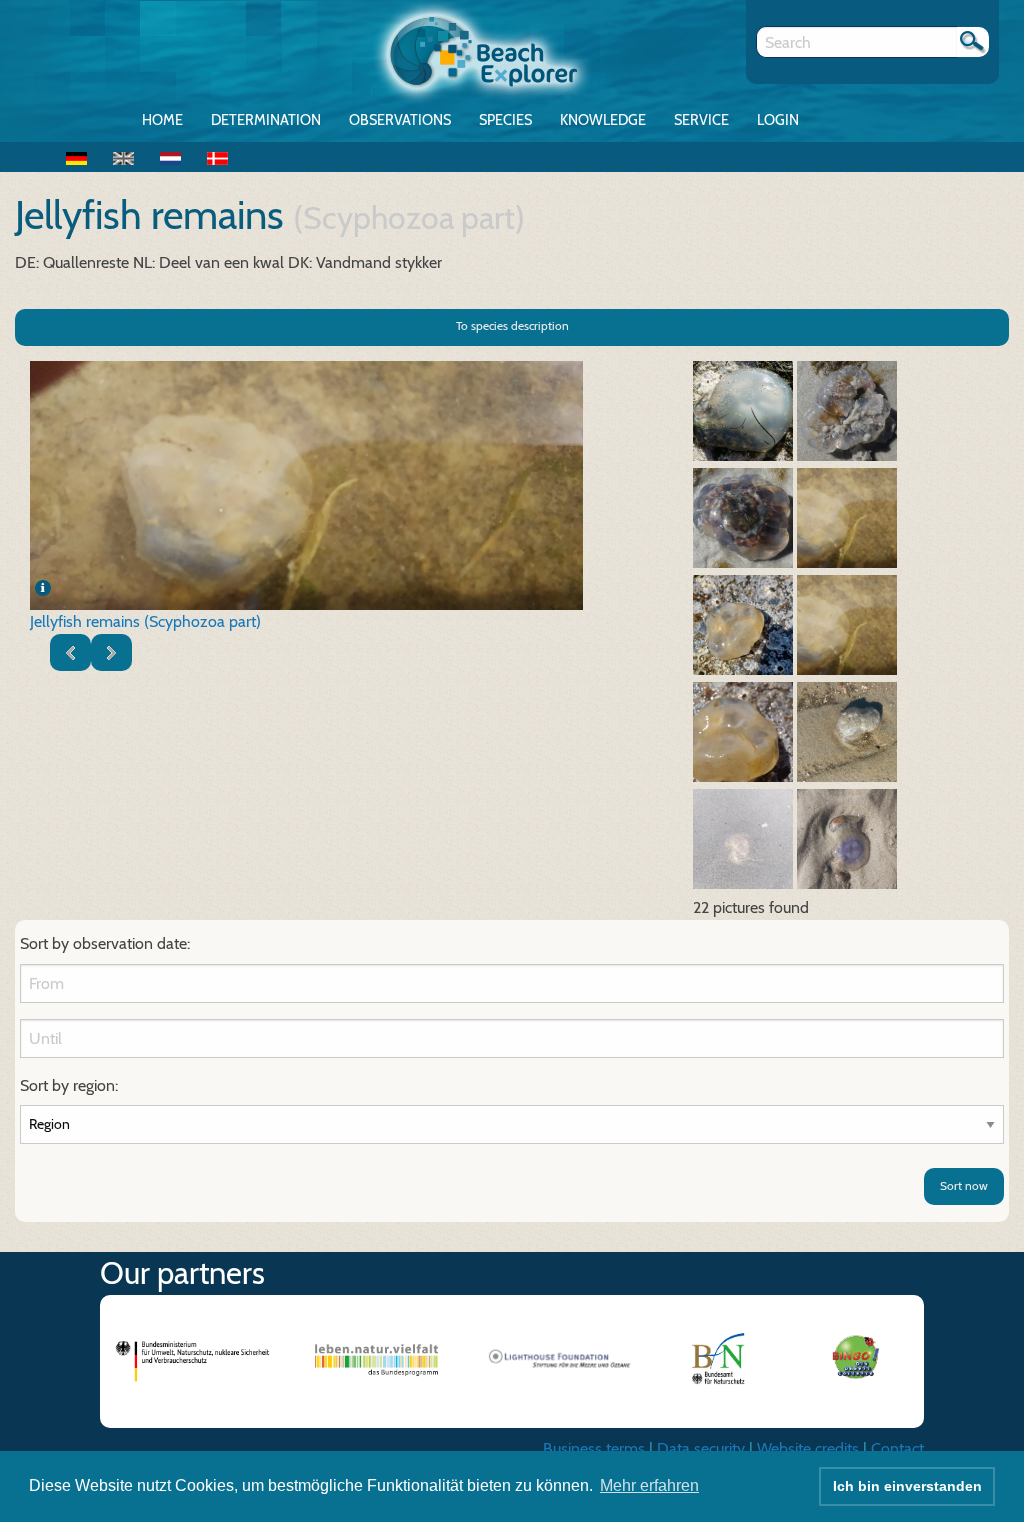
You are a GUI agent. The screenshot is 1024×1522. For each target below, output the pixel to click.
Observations (400, 120)
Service (701, 120)
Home (162, 120)
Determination (266, 120)
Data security (701, 1448)
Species (505, 120)
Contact (897, 1448)
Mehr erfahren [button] (649, 1485)
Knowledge (603, 120)
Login (778, 120)
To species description (512, 325)
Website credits (808, 1448)
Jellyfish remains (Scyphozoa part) (145, 621)
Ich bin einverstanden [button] (907, 1486)
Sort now (964, 1185)
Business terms (594, 1448)
